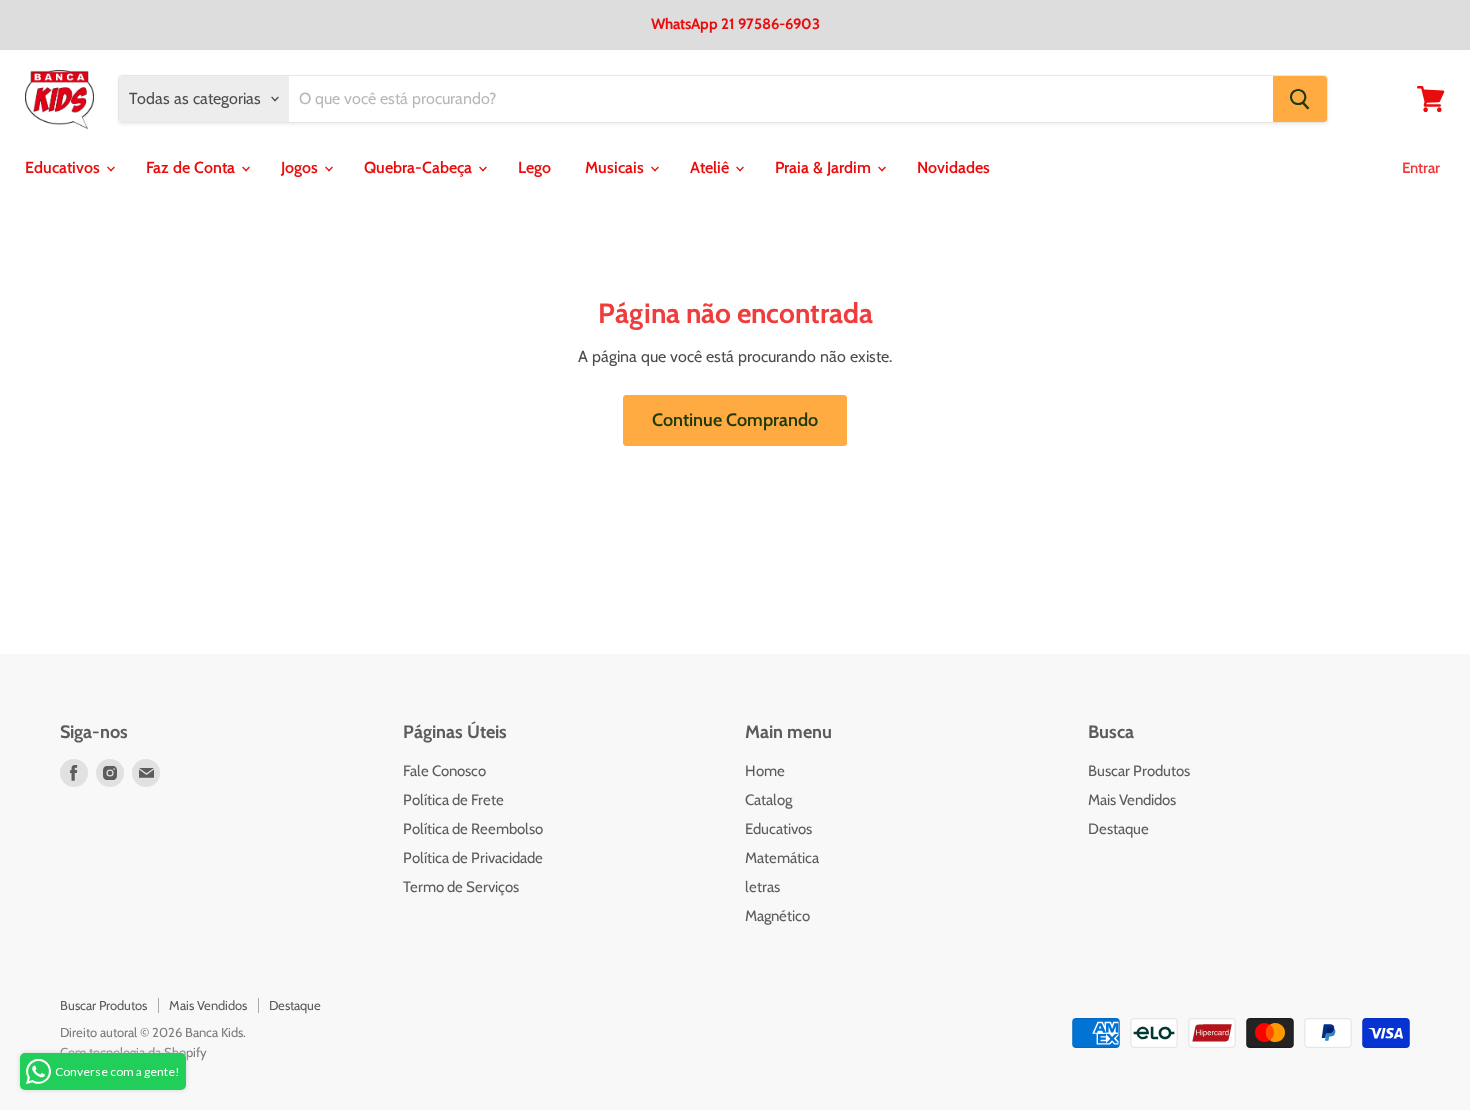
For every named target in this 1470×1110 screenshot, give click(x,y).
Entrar (1421, 168)
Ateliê (711, 167)
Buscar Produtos (1139, 771)
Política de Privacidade (473, 858)
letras (762, 887)
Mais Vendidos (1132, 800)
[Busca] (1300, 99)
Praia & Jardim (825, 167)
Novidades (953, 167)
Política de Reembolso (473, 829)
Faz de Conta (192, 167)
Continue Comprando (735, 420)
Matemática (782, 858)
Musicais (616, 167)
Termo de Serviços (461, 887)
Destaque (1118, 829)
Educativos (64, 167)
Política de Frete (453, 800)
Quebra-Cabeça (420, 167)
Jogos (301, 167)
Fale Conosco (444, 771)
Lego (534, 167)
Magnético (777, 916)
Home (765, 771)
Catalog (768, 800)
